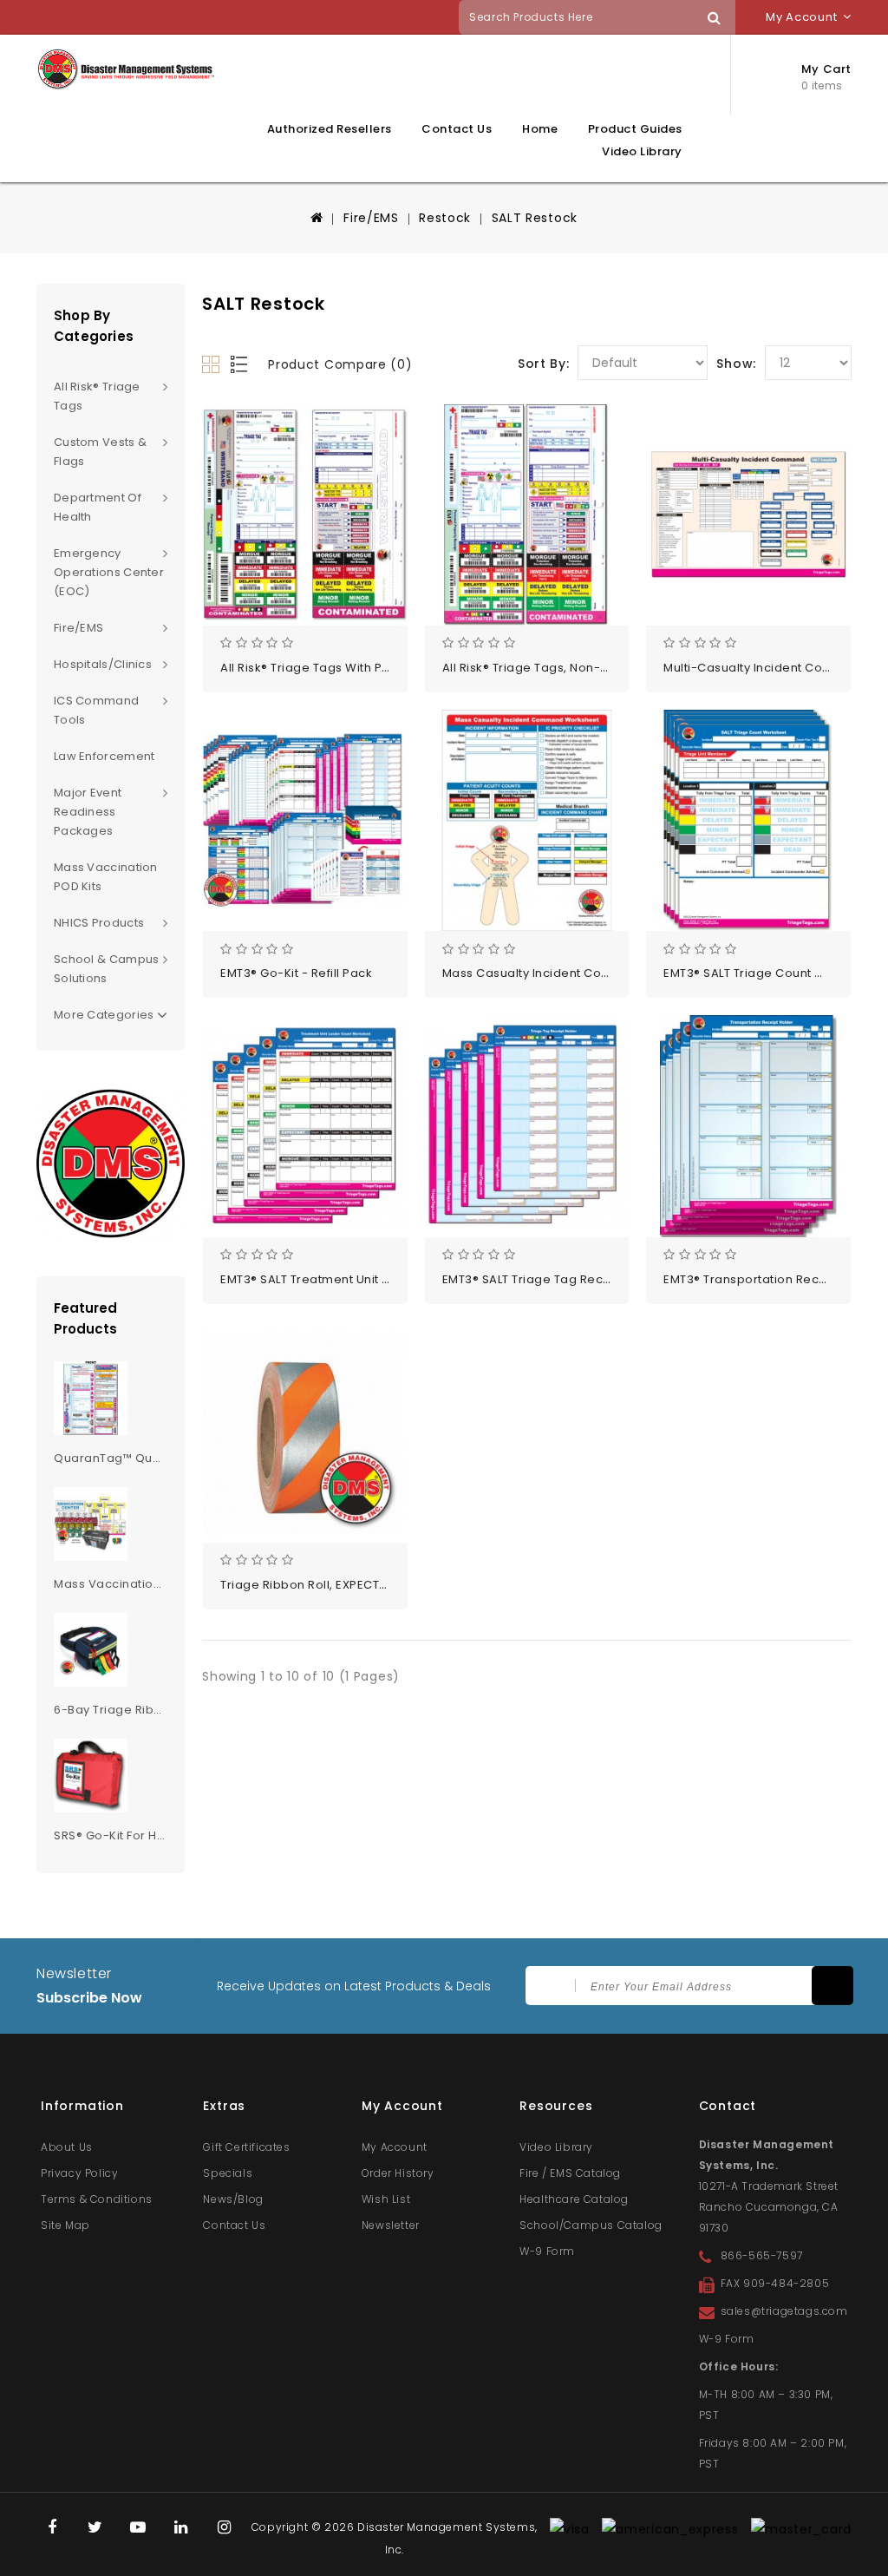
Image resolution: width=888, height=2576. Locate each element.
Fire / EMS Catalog (570, 2173)
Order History (398, 2173)
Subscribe (832, 1986)
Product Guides (635, 129)
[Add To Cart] (363, 545)
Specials (228, 2173)
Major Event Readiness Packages (88, 812)
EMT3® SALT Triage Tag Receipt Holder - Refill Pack (593, 1279)
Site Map (65, 2225)
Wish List (386, 2199)
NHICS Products (99, 923)
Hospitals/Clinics (103, 664)
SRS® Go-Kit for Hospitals (129, 1835)
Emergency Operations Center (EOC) (109, 572)
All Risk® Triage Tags (97, 396)
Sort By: (544, 364)
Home (540, 129)
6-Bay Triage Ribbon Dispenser (148, 1710)
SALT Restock (535, 218)
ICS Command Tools (96, 710)
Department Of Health (98, 507)
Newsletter (391, 2225)
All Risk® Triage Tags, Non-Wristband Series (573, 668)
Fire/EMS (371, 218)
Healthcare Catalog (574, 2199)
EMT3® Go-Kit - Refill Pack (296, 973)
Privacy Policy (79, 2173)
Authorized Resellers (330, 129)
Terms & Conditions (97, 2199)
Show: (736, 364)
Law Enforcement (104, 756)
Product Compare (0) (340, 364)
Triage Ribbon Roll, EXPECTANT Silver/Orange (356, 1585)
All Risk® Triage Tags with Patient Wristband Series (372, 668)
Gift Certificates (246, 2147)
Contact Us (457, 129)
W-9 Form (547, 2251)
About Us (67, 2147)
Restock (445, 218)
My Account (395, 2147)
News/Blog (233, 2199)
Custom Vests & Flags (100, 452)
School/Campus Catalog (591, 2225)
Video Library (642, 152)
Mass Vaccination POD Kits (106, 877)
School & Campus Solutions (107, 969)
